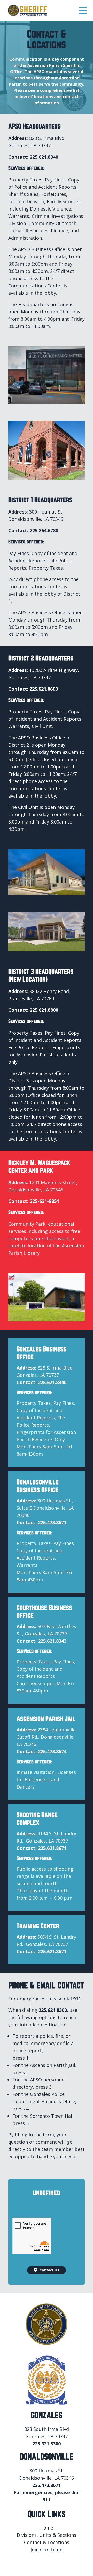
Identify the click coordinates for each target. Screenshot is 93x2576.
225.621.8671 (52, 1848)
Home (47, 2528)
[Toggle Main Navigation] (83, 11)
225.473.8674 (52, 1751)
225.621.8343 (52, 1641)
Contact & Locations (47, 2542)
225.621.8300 (53, 2010)
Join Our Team (47, 2550)
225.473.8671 (52, 1522)
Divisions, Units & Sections (47, 2535)
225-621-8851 (44, 1201)
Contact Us (49, 2270)
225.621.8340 (44, 157)
